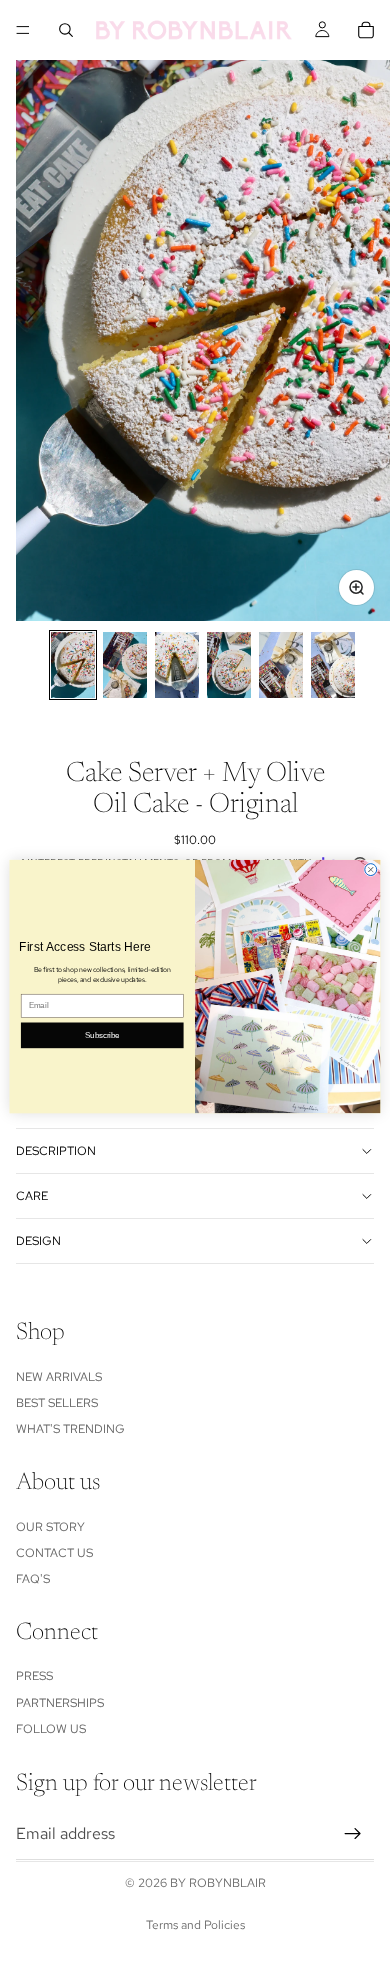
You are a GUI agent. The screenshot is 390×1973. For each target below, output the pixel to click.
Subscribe (102, 1035)
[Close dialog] (371, 869)
